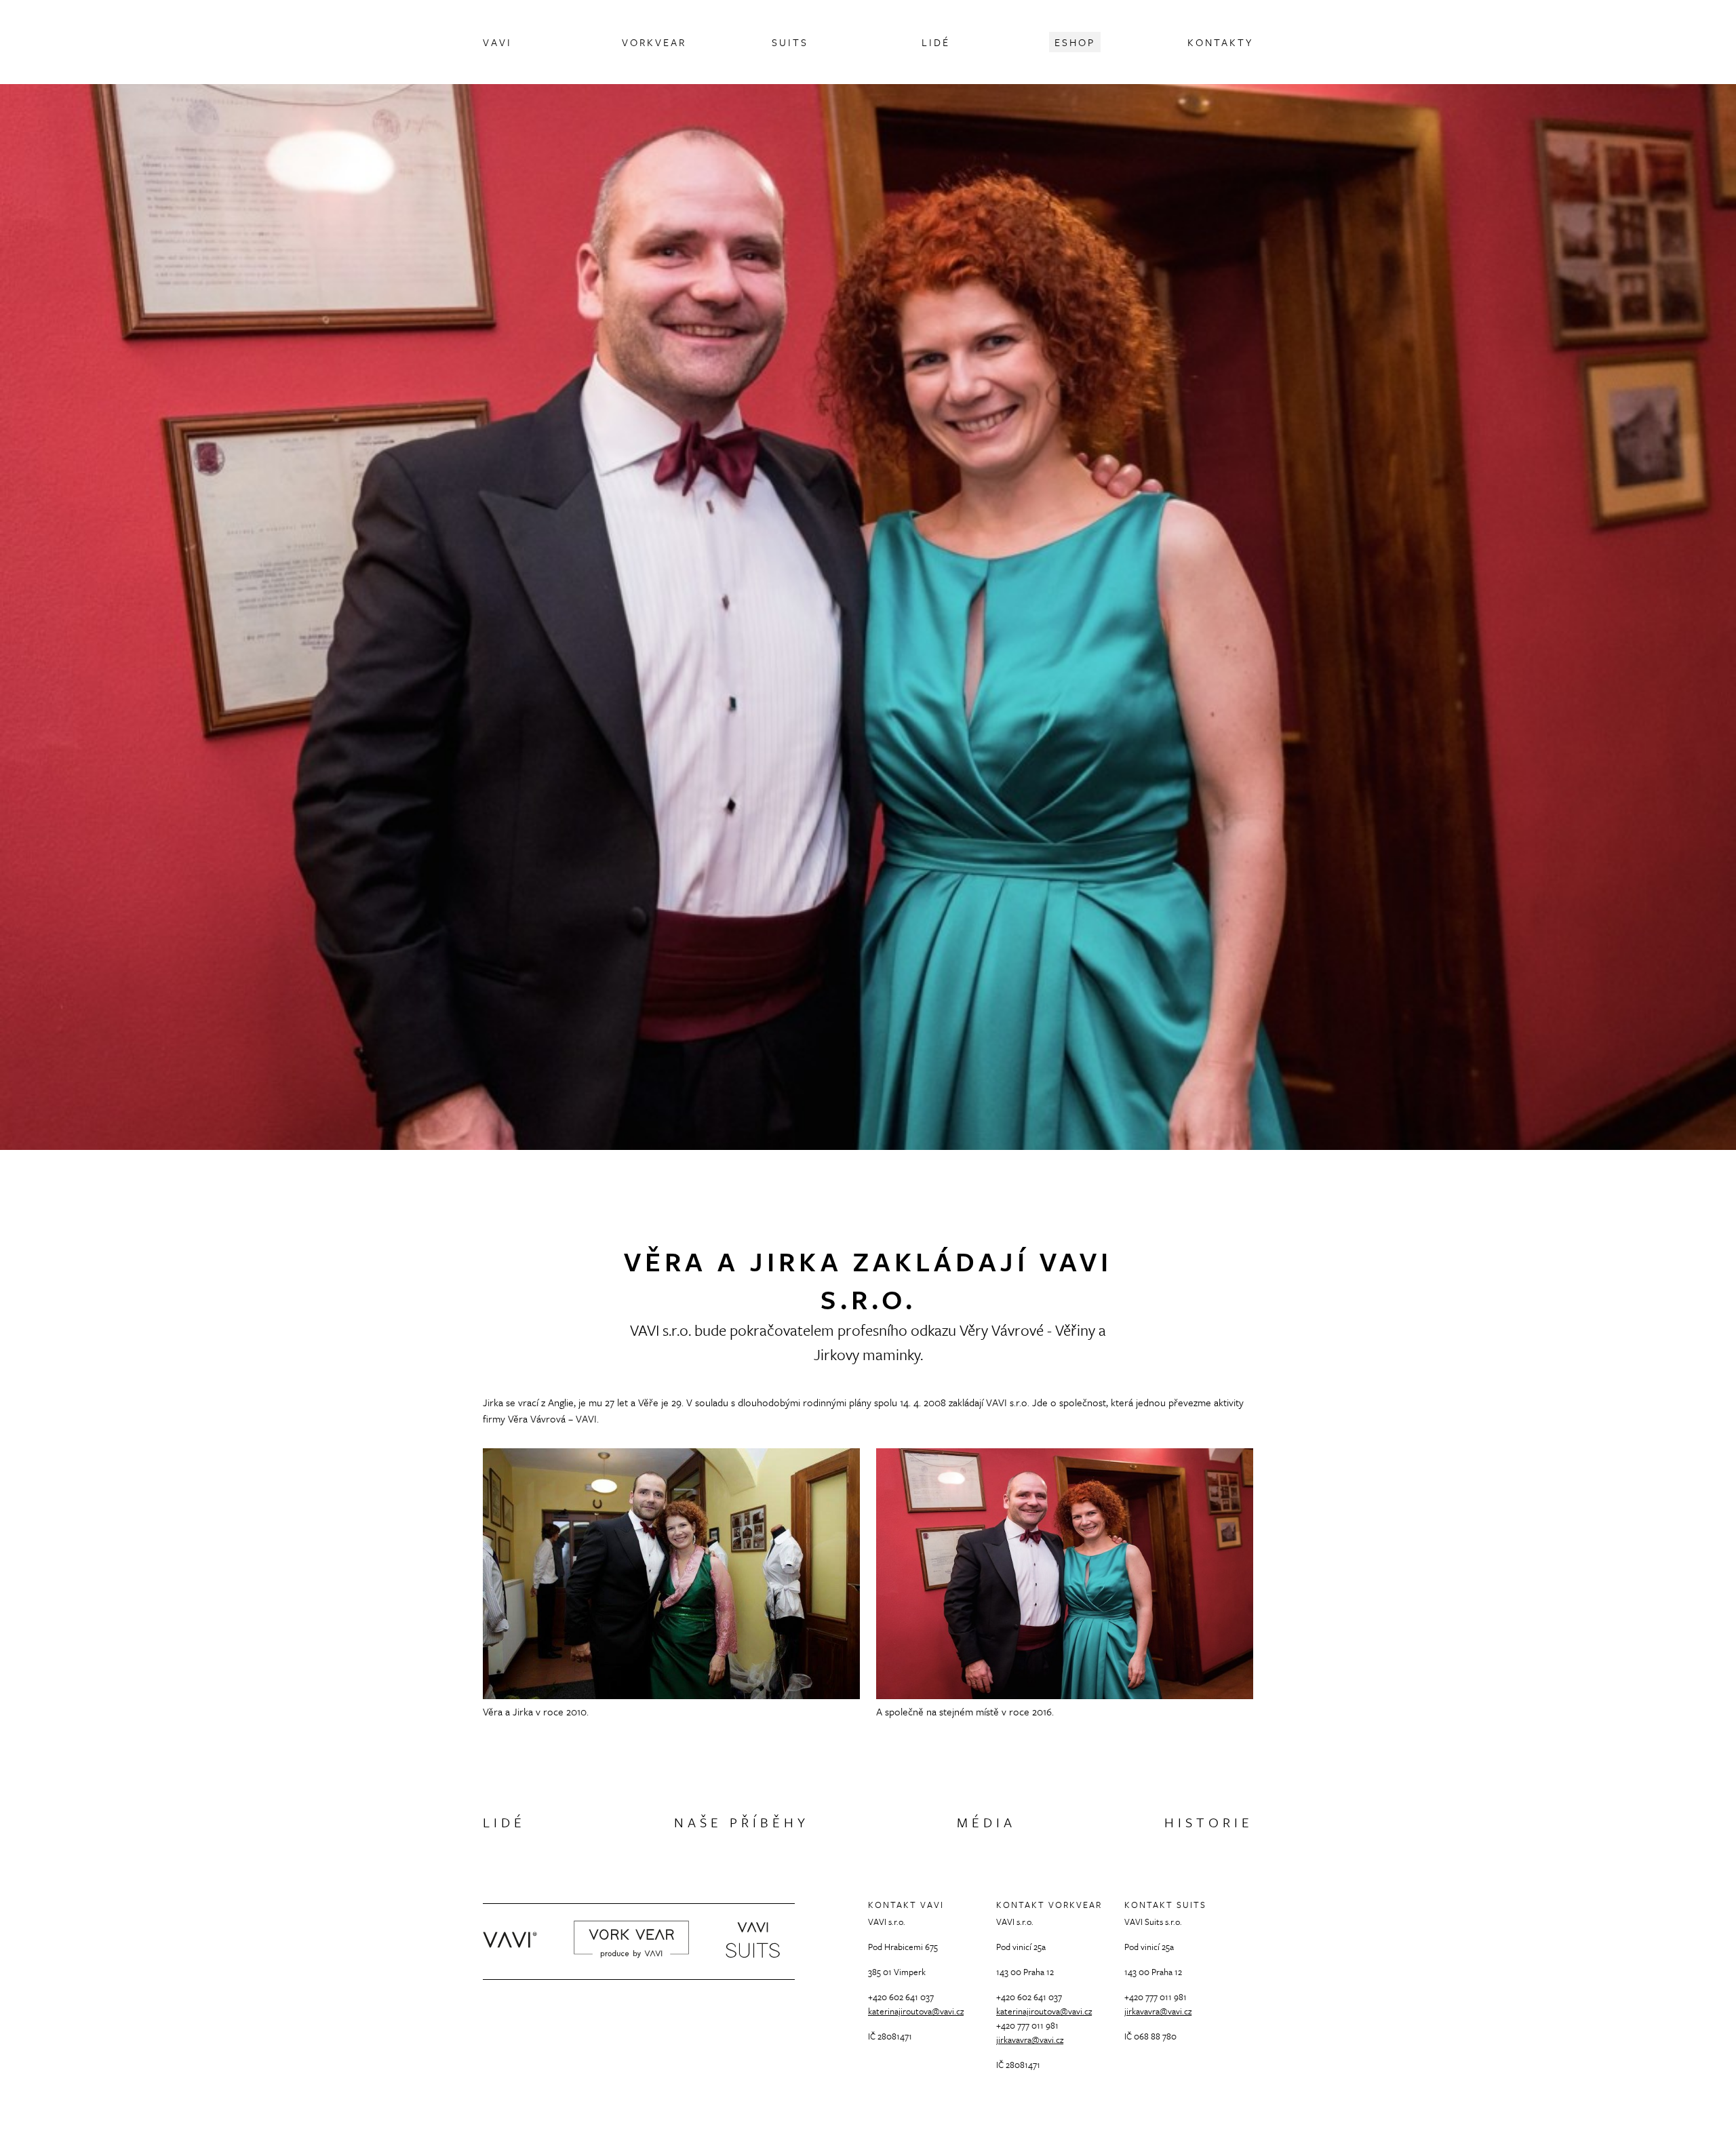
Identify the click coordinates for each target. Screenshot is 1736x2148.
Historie (1209, 1822)
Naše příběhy (742, 1822)
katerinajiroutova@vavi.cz (916, 2011)
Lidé (504, 1822)
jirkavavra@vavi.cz (1030, 2040)
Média (986, 1822)
